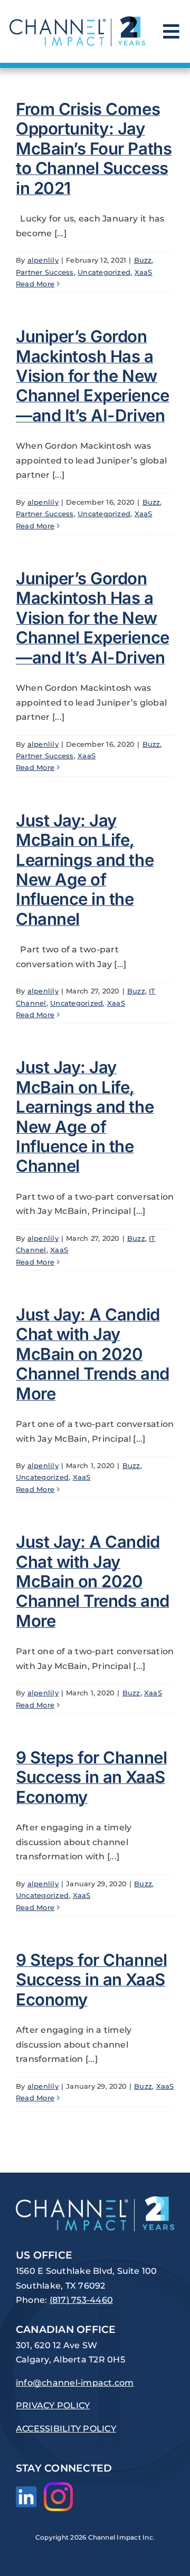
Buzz (143, 260)
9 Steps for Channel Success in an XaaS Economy (91, 1777)
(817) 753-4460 (81, 2300)
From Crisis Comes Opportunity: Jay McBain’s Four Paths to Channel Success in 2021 (94, 149)
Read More (35, 284)
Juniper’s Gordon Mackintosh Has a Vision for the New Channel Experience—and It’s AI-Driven (93, 376)
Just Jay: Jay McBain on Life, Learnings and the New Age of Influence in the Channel (85, 870)
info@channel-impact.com (75, 2383)
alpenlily (43, 260)
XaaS (144, 272)
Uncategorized (104, 272)
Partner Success (45, 272)
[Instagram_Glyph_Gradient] (58, 2486)
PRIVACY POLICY (53, 2405)
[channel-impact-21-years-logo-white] (95, 2200)
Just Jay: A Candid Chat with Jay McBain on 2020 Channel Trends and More (93, 1354)
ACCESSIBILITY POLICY (66, 2429)
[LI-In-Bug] (26, 2490)
